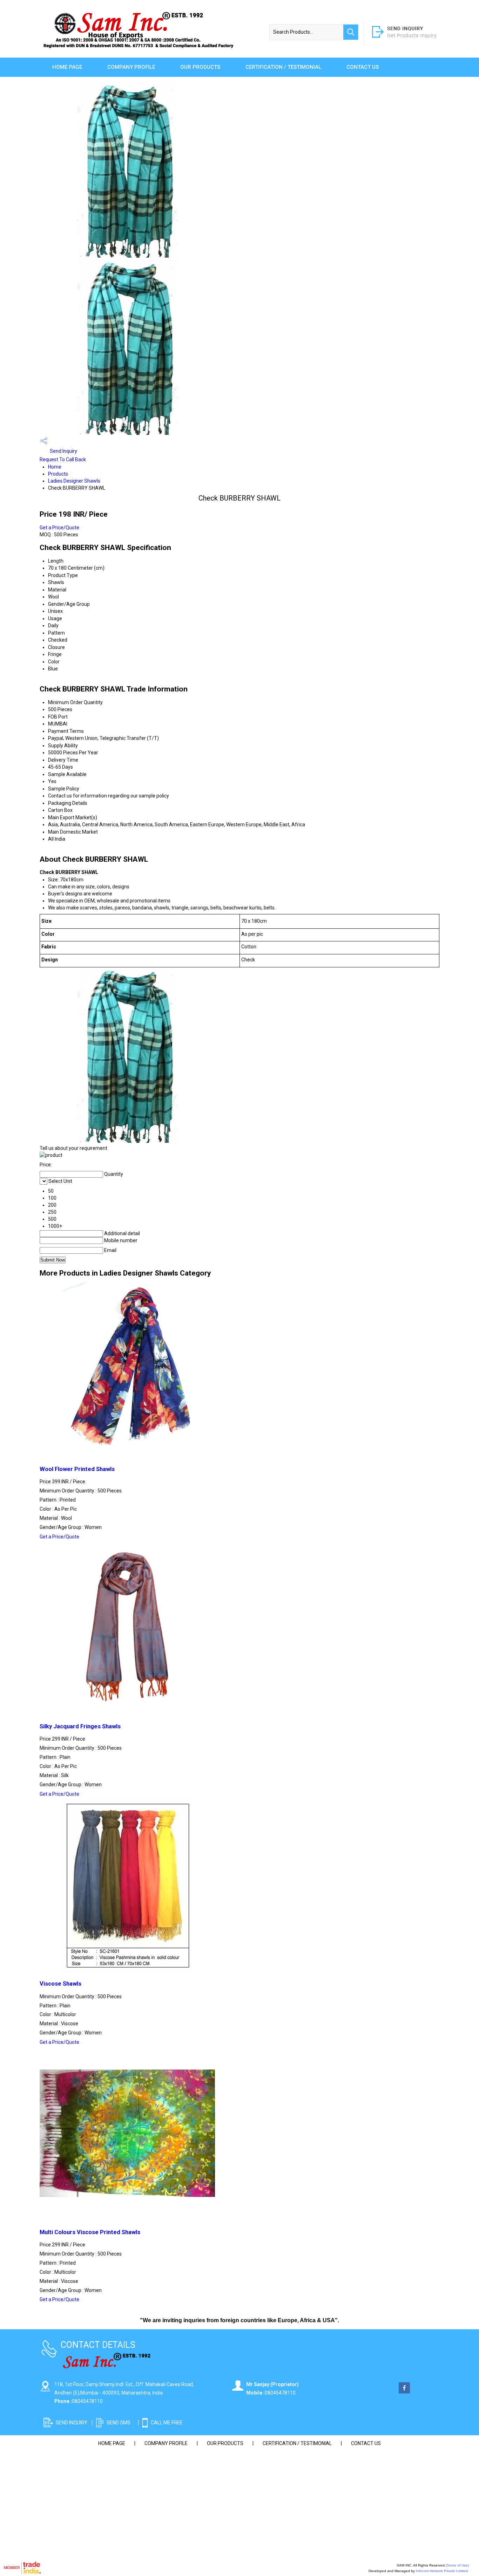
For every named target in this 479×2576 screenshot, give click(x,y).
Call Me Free (167, 2423)
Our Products (200, 67)
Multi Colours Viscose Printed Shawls (90, 2232)
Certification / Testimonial (283, 67)
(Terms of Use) (457, 2565)
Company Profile (131, 67)
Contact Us (363, 67)
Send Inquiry (63, 451)
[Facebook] (404, 2392)
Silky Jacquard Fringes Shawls (80, 1726)
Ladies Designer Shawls (74, 481)
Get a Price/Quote (59, 528)
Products (58, 474)
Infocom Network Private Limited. (442, 2571)
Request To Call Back (63, 459)
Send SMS (119, 2423)
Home (55, 467)
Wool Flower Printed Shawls (77, 1469)
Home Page (67, 67)
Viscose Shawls (60, 1984)
